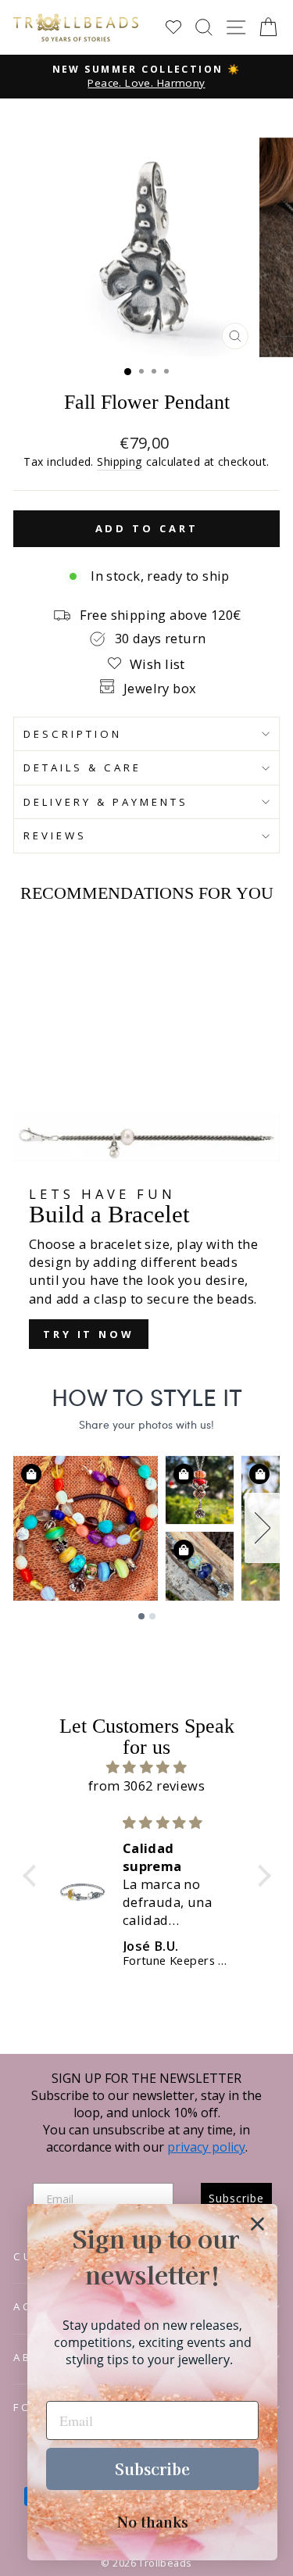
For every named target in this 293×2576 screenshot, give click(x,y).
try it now (89, 1334)
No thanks (153, 2521)
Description (73, 734)
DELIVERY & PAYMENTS (106, 802)
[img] (147, 1767)
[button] (33, 1876)
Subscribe (152, 2469)
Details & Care (82, 767)
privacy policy (206, 2147)
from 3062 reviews (146, 1785)
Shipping (120, 462)
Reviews (55, 835)
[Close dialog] (257, 2224)
